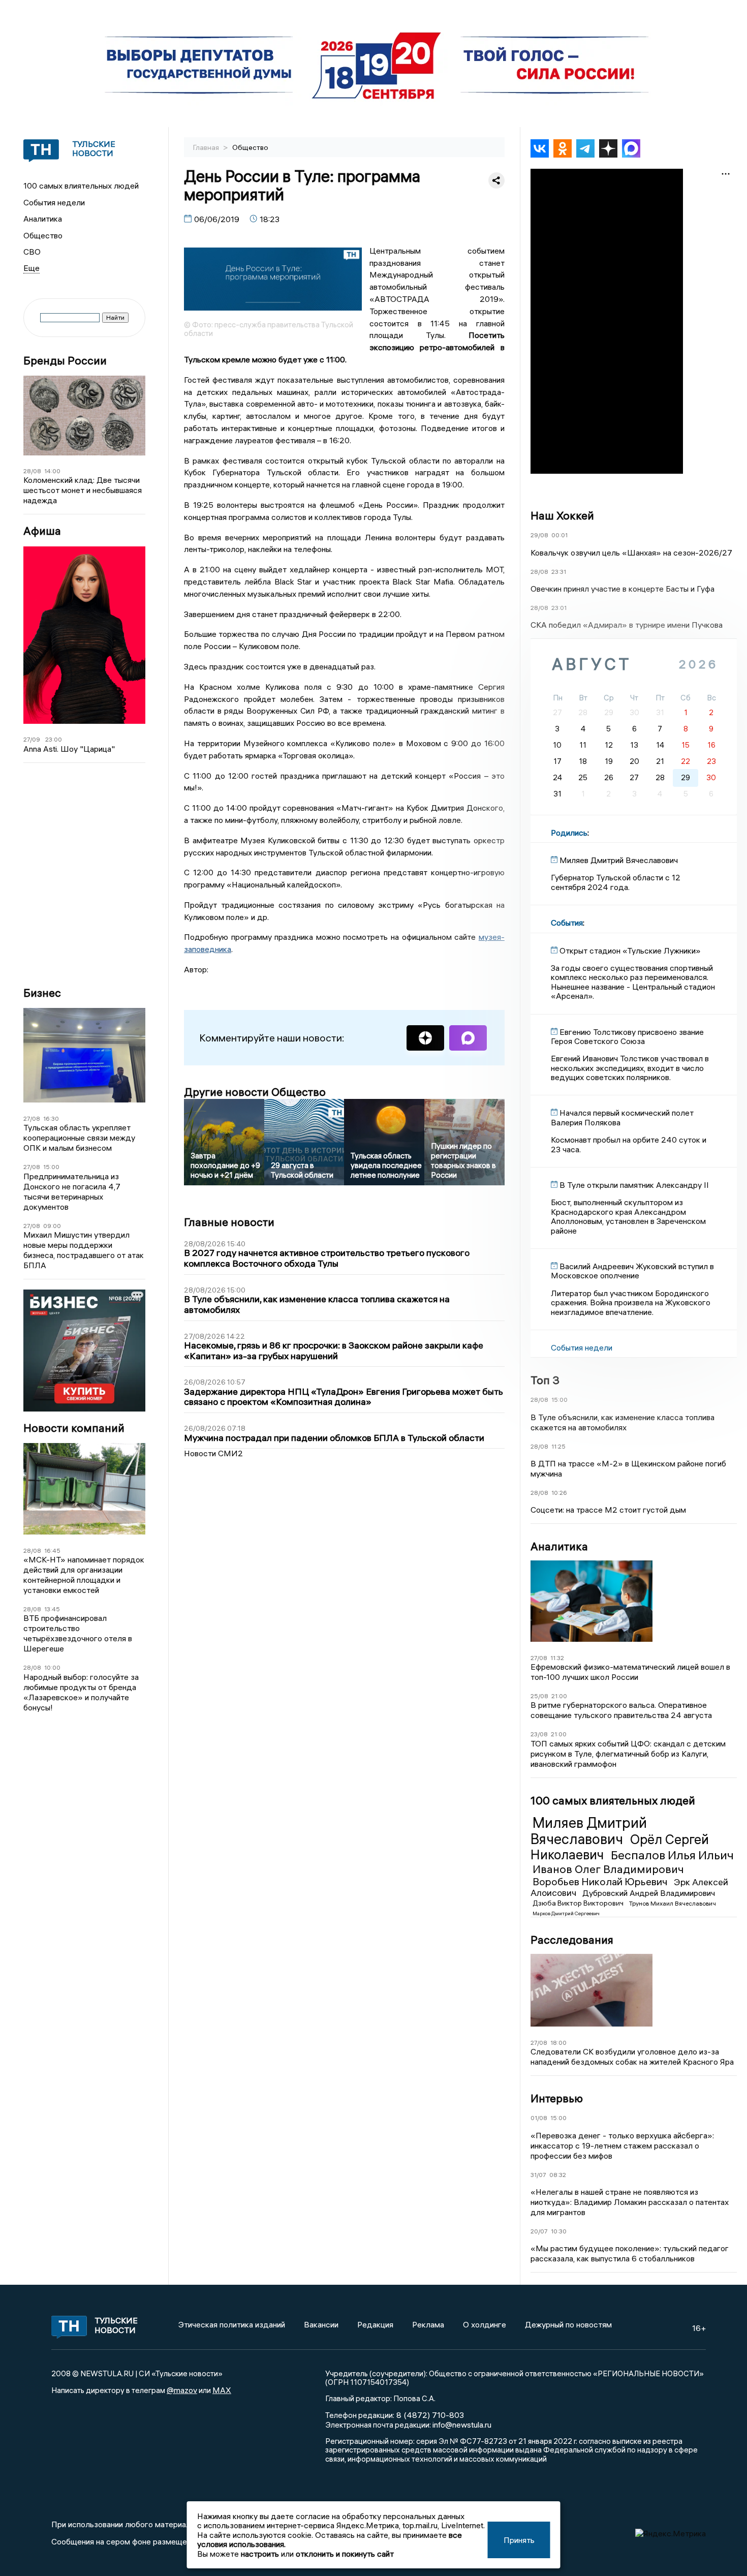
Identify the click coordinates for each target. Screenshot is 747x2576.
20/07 (539, 2231)
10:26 (559, 1493)
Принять (519, 2540)
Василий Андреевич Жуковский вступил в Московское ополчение (632, 1271)
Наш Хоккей (562, 515)
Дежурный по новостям (568, 2324)
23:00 (54, 739)
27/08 (32, 1118)
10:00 (52, 1667)
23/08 (539, 1734)
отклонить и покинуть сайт (345, 2554)
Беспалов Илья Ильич (672, 1855)
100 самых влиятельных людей (81, 186)
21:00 (559, 1696)
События (567, 923)
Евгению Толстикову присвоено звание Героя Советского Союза (627, 1036)
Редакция (375, 2324)
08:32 (558, 2175)
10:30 (559, 2231)
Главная (207, 147)
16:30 (51, 1118)
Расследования (572, 1940)
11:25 (558, 1446)
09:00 (52, 1226)
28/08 (32, 471)
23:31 (559, 572)
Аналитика (43, 219)
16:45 (52, 1551)
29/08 (539, 535)
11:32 (557, 1658)
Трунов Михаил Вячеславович (673, 1903)
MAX (222, 2390)
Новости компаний (74, 1428)
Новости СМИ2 (213, 1453)
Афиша (42, 531)
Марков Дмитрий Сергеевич (566, 1913)
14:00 (52, 471)
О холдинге (485, 2324)
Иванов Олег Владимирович (608, 1869)
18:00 (558, 2043)
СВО (32, 252)
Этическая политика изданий (232, 2324)
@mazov (182, 2390)
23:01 (559, 608)
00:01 (559, 535)
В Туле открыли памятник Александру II (634, 1185)
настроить (260, 2554)
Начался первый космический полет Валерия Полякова (622, 1117)
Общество (43, 235)
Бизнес (42, 993)
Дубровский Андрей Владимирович (649, 1893)
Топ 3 (545, 1380)
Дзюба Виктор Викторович (579, 1903)
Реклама (428, 2324)
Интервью (557, 2098)
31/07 (538, 2175)
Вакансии (321, 2324)
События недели (54, 202)
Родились (569, 833)
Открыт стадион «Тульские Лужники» (630, 950)
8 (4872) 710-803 (429, 2415)
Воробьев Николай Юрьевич (601, 1881)
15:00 (51, 1167)
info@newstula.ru (462, 2425)
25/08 (539, 1696)
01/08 (539, 2118)
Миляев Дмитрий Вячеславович (589, 1831)
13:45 (52, 1609)
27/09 (32, 739)
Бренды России (65, 361)
